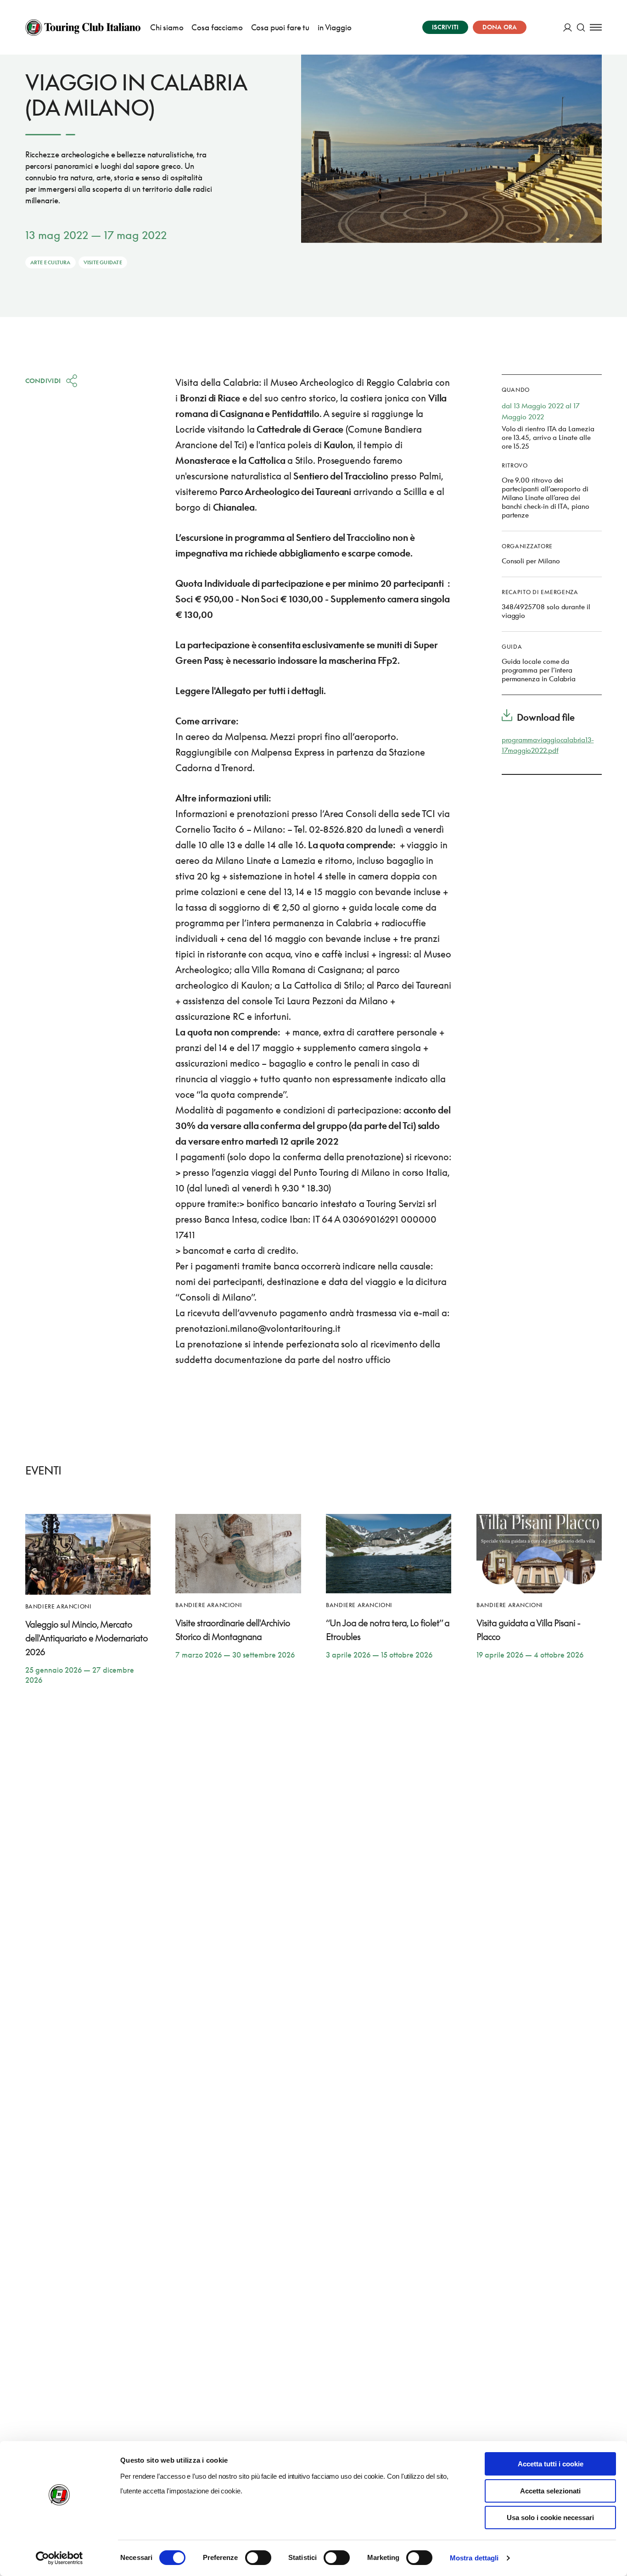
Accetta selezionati (550, 2491)
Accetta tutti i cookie (551, 2464)
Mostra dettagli (474, 2558)
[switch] (258, 2558)
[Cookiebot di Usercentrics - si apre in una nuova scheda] (59, 2558)
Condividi (43, 381)
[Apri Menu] (596, 27)
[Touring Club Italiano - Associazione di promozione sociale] (83, 28)
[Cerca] (581, 27)
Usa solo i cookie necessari (550, 2518)
